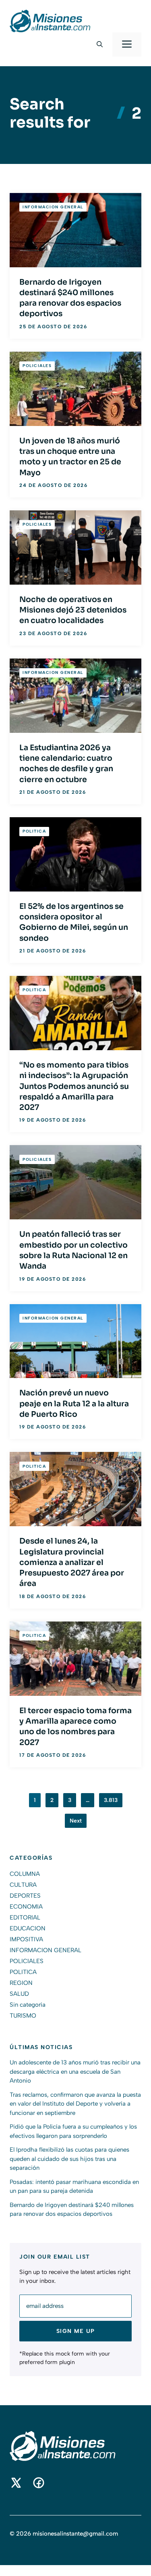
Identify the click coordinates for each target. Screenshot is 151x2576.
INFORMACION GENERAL (53, 207)
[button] (100, 44)
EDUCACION (28, 1928)
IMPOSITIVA (26, 1939)
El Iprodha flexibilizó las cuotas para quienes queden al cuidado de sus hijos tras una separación (69, 2159)
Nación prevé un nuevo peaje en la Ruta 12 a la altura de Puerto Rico (74, 1404)
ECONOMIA (26, 1907)
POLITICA (34, 831)
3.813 (111, 1800)
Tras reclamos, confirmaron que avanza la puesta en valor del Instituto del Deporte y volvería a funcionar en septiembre (75, 2104)
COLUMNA (25, 1874)
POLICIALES (37, 366)
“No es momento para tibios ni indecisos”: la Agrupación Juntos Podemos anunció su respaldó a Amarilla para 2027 (74, 1086)
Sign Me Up (76, 2331)
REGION (21, 1983)
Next (76, 1821)
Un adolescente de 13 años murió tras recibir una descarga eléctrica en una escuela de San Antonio (75, 2071)
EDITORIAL (25, 1917)
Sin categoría (28, 2005)
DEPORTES (25, 1896)
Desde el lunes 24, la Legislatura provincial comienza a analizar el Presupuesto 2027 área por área (72, 1562)
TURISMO (23, 2016)
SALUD (19, 1994)
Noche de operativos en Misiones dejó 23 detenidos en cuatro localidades (73, 610)
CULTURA (23, 1885)
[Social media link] (16, 2483)
